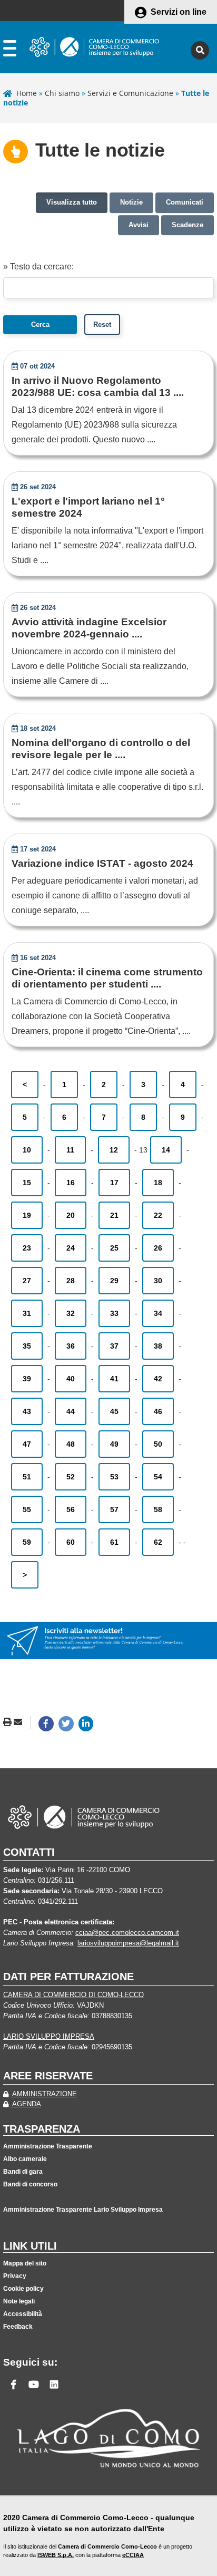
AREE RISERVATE (48, 2076)
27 (27, 1281)
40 (71, 1379)
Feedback (18, 2327)
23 (27, 1248)
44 (71, 1411)
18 (158, 1183)
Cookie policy (23, 2289)
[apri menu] (10, 50)
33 (114, 1313)
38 (158, 1346)
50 (158, 1444)
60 (71, 1542)
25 (114, 1248)
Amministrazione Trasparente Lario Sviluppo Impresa (83, 2210)
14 (166, 1150)
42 (158, 1379)
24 (71, 1248)
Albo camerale (25, 2159)
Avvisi (139, 225)
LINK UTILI (30, 2246)
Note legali (19, 2301)
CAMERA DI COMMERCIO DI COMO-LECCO (73, 1995)
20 (71, 1215)
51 (27, 1477)
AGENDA (26, 2104)
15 (27, 1183)
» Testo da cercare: (38, 267)
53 (114, 1477)
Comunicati (185, 202)
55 (27, 1509)
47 (27, 1444)
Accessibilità (23, 2314)
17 (114, 1183)
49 (114, 1444)
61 (114, 1542)
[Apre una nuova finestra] (46, 1724)
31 (27, 1313)
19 (27, 1215)
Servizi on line (179, 12)
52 (71, 1477)
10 (27, 1150)
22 (158, 1215)
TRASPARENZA (42, 2129)
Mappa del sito (25, 2263)
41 (114, 1379)
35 (27, 1346)
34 (158, 1313)
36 (71, 1346)
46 (158, 1411)
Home (27, 93)
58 (158, 1509)
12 (114, 1150)
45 (114, 1411)
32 (71, 1313)
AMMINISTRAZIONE (44, 2094)
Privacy (15, 2276)
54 (158, 1477)
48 (71, 1444)
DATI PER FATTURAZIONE (68, 1977)
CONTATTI (29, 1852)
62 (158, 1542)
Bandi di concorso (30, 2184)
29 (114, 1281)
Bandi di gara (23, 2172)
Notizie (131, 202)
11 (70, 1150)
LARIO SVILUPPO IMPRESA (49, 2036)
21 (114, 1215)
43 (27, 1411)
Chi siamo (62, 93)
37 (114, 1346)
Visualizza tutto (72, 202)
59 (27, 1542)
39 (27, 1379)
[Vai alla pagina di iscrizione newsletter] (108, 1640)
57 (114, 1509)
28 (71, 1281)
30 (158, 1281)
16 (71, 1183)
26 (158, 1248)
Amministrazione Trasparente (48, 2146)
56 (71, 1509)
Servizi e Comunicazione (130, 93)
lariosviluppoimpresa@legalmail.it (128, 1943)
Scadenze (188, 225)
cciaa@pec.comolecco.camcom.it (127, 1933)
